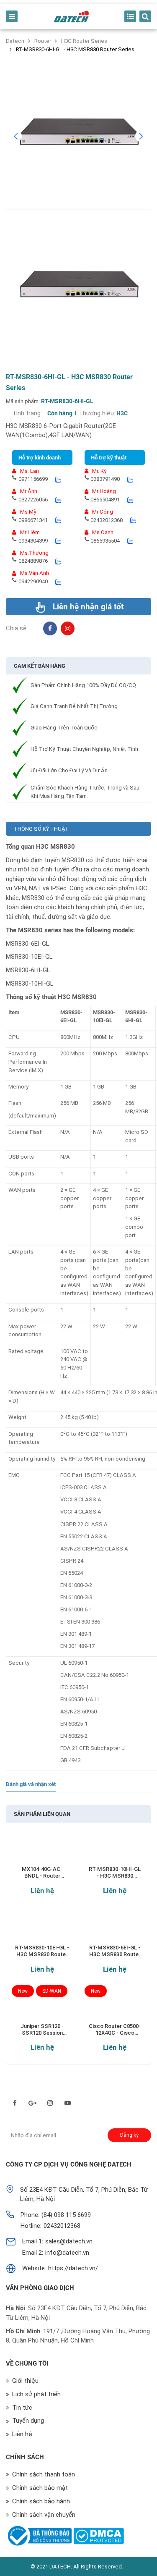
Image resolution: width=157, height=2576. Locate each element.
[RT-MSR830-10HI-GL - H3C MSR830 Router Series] (115, 1850)
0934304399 (33, 541)
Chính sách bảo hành (41, 2501)
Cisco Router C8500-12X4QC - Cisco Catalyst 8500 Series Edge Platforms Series (115, 2030)
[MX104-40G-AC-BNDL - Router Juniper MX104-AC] (42, 1850)
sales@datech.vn (69, 2241)
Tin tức (22, 2408)
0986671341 (33, 520)
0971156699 (33, 479)
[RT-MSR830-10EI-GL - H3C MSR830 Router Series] (42, 1928)
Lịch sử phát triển (36, 2394)
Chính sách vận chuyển (44, 2515)
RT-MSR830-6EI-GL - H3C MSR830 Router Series (115, 1951)
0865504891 (105, 500)
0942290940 (33, 581)
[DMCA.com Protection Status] (99, 2536)
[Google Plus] (32, 2103)
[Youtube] (68, 2103)
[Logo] (71, 17)
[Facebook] (50, 628)
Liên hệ (42, 1891)
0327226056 (33, 500)
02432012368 (107, 520)
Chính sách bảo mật (40, 2488)
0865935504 (105, 541)
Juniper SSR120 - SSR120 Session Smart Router (42, 2030)
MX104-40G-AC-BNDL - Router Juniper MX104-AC (42, 1873)
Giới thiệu (25, 2381)
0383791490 (105, 479)
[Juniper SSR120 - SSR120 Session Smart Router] (42, 2006)
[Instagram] (68, 628)
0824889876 (33, 561)
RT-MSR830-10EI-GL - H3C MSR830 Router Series (42, 1951)
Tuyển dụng (28, 2421)
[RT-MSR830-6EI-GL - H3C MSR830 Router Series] (115, 1928)
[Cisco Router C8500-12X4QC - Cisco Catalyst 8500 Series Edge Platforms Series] (115, 2006)
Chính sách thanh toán (44, 2474)
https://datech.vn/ (73, 2268)
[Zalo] (58, 479)
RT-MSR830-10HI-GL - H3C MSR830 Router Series (115, 1873)
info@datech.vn (67, 2253)
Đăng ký (129, 2135)
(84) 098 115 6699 (66, 2215)
